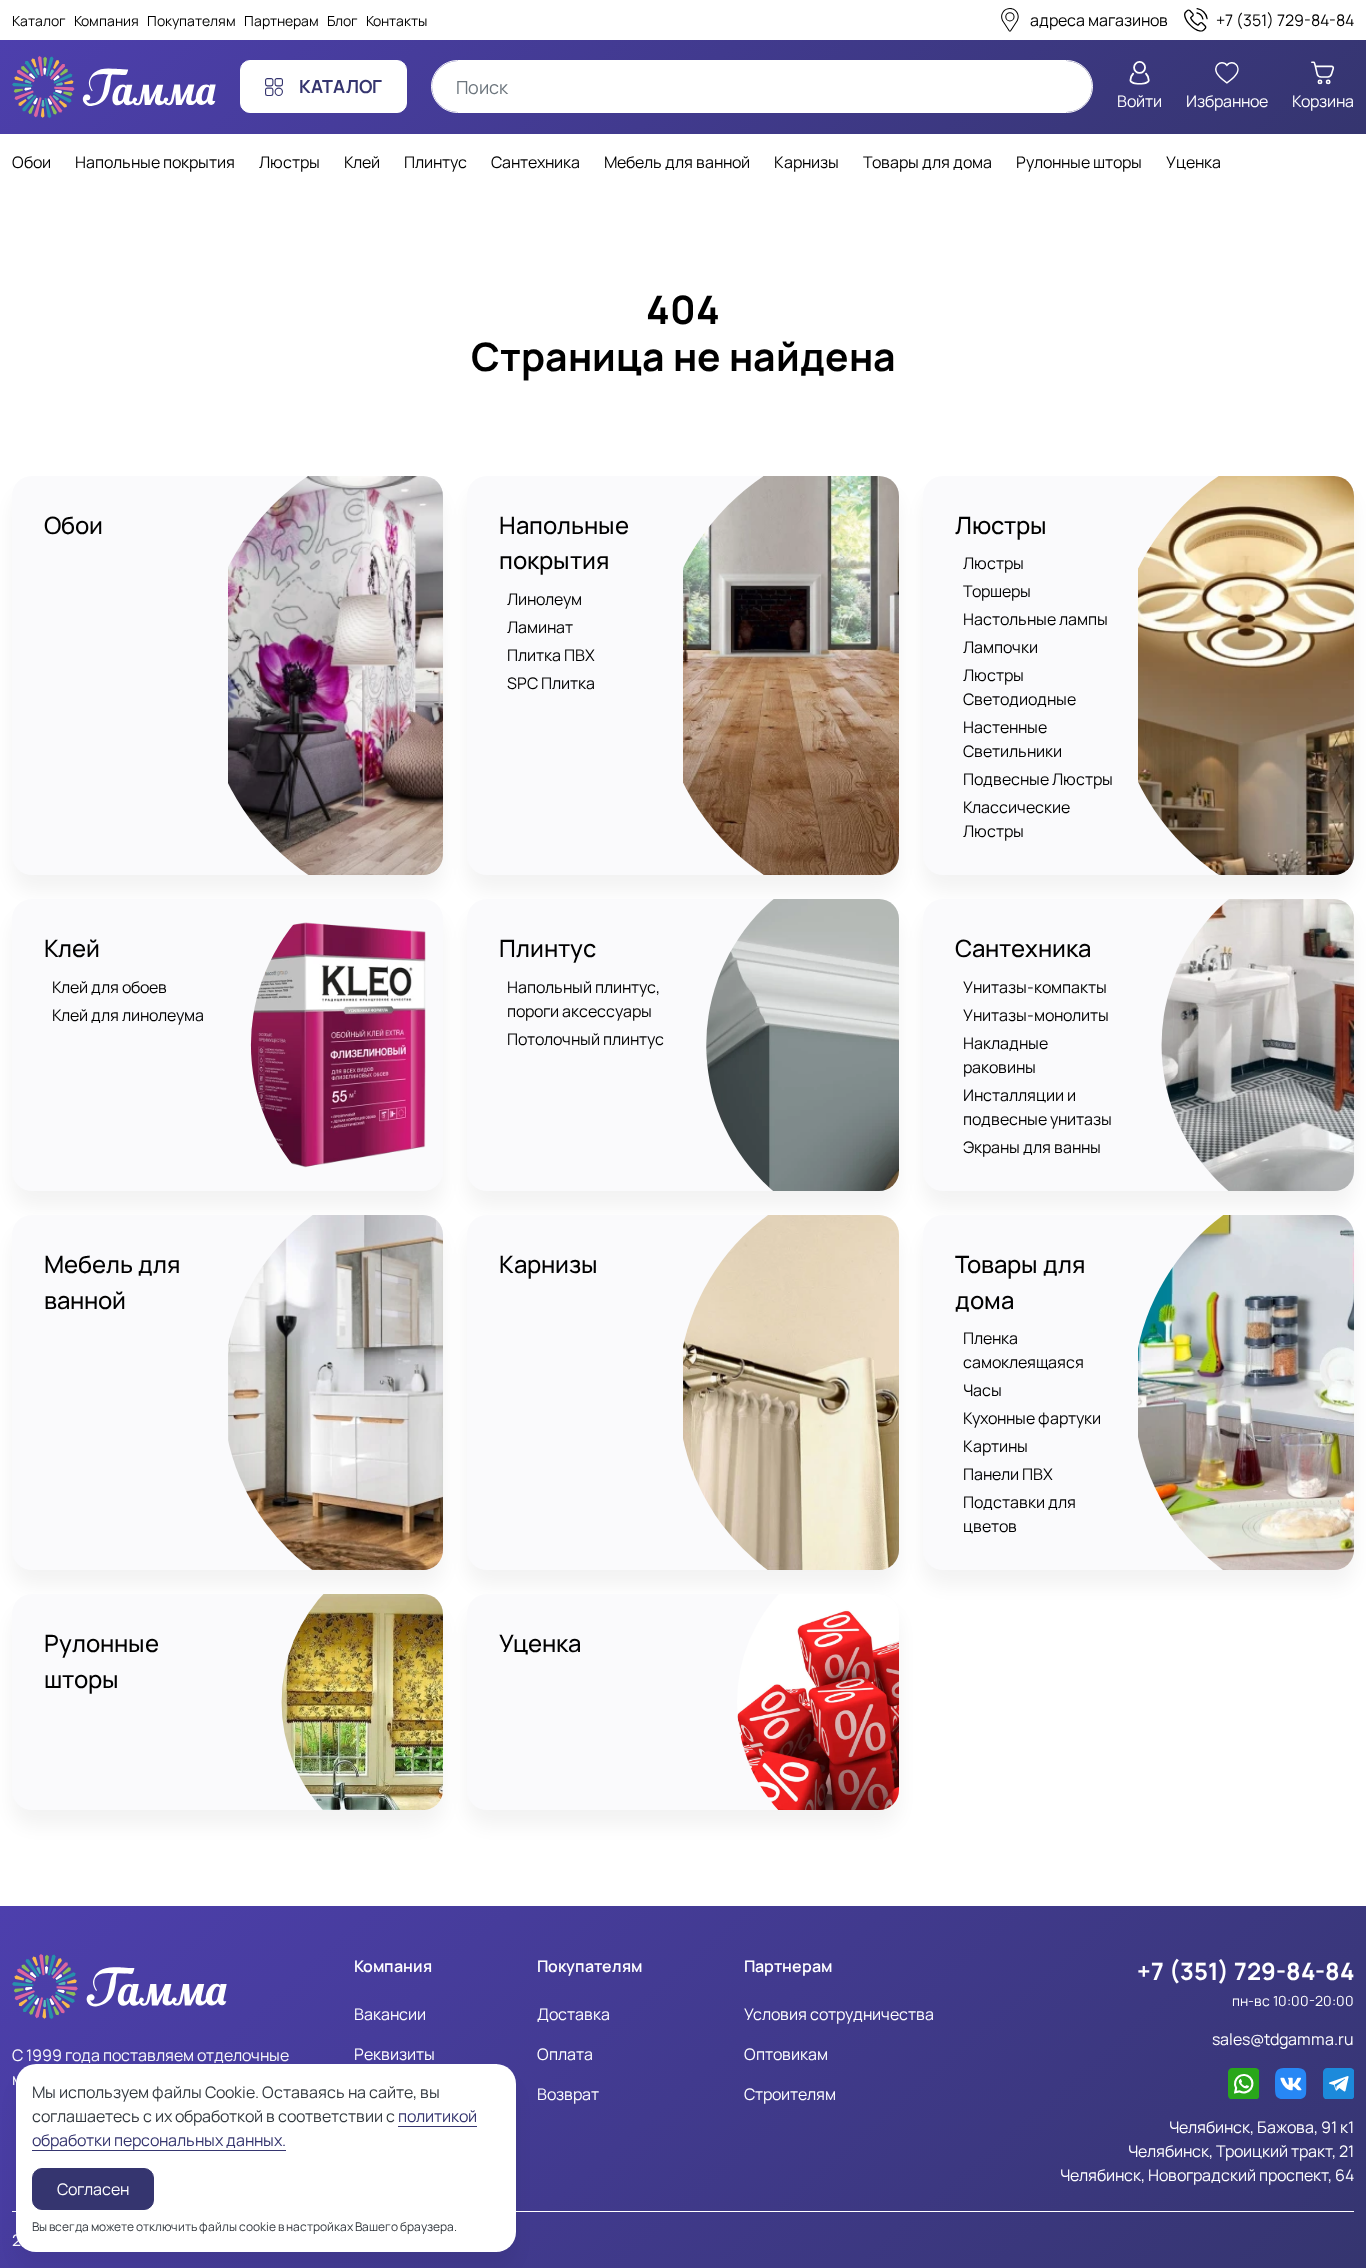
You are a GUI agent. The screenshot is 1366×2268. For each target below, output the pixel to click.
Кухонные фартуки (1032, 1418)
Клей (72, 948)
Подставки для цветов (1019, 1514)
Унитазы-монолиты (1036, 1015)
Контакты (396, 20)
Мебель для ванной (112, 1282)
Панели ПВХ (1008, 1474)
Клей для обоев (109, 987)
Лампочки (1000, 647)
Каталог (39, 20)
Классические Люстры (1016, 819)
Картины (995, 1446)
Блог (342, 20)
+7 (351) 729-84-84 (1245, 1971)
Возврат (568, 2094)
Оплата (565, 2054)
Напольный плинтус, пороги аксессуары (583, 999)
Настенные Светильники (1012, 739)
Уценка (540, 1643)
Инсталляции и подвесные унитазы (1037, 1107)
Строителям (790, 2094)
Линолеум (544, 599)
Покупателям (191, 20)
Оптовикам (786, 2054)
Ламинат (540, 627)
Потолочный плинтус (585, 1039)
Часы (982, 1390)
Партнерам (281, 20)
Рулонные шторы (101, 1661)
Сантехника (1023, 948)
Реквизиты (394, 2054)
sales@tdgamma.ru (1283, 2039)
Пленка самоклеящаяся (1023, 1350)
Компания (106, 20)
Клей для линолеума (128, 1015)
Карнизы (548, 1264)
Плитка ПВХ (551, 655)
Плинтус (547, 948)
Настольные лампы (1035, 619)
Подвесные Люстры (1038, 779)
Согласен (93, 2189)
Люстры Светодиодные (1019, 687)
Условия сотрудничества (839, 2014)
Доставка (573, 2014)
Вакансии (390, 2014)
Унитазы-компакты (1035, 987)
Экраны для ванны (1032, 1147)
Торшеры (997, 591)
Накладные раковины (1005, 1055)
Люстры (1001, 525)
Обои (73, 525)
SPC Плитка (551, 683)
